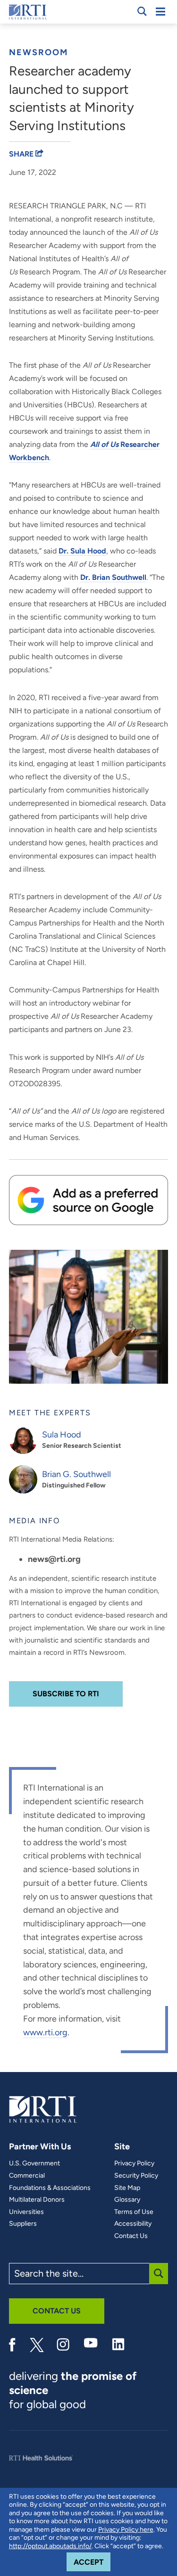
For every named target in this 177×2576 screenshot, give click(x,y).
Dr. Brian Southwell (113, 577)
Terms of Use (134, 2212)
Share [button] (22, 154)
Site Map (127, 2188)
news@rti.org (54, 1559)
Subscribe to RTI (66, 1694)
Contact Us (131, 2236)
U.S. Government (34, 2163)
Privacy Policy (134, 2163)
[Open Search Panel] (142, 11)
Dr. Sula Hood (82, 551)
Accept (92, 2562)
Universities (26, 2212)
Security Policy (136, 2176)
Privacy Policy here (126, 2530)
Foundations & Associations (50, 2188)
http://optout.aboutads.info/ (50, 2546)
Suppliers (23, 2224)
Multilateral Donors (37, 2200)
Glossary (127, 2200)
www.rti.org (45, 2032)
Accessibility (133, 2224)
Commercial (27, 2176)
